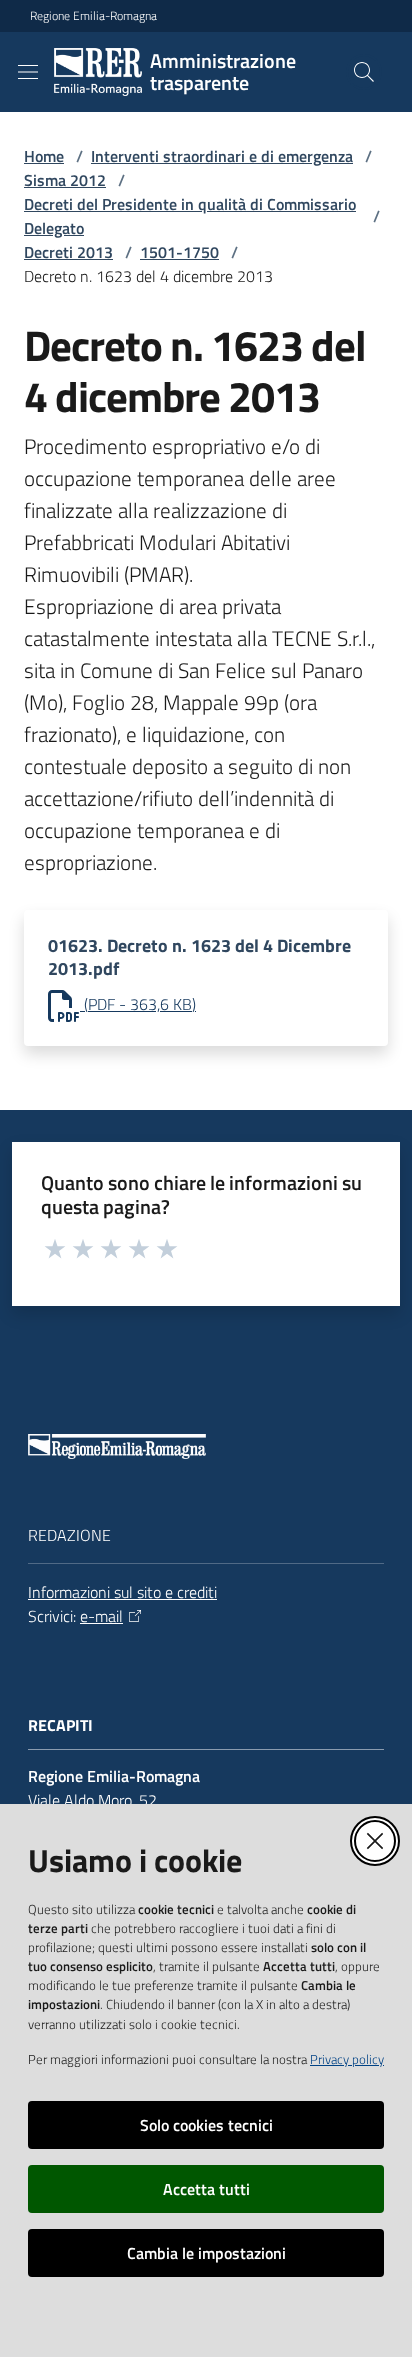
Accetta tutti (206, 2189)
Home (44, 156)
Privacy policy (347, 2059)
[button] (364, 72)
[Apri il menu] (28, 72)
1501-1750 (179, 252)
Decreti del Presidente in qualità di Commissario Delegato (190, 216)
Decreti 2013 (68, 252)
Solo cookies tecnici (206, 2125)
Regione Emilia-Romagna (93, 16)
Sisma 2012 (65, 180)
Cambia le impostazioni (206, 2253)
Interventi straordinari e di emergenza (222, 156)
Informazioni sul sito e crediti (122, 1592)
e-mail (101, 1616)
